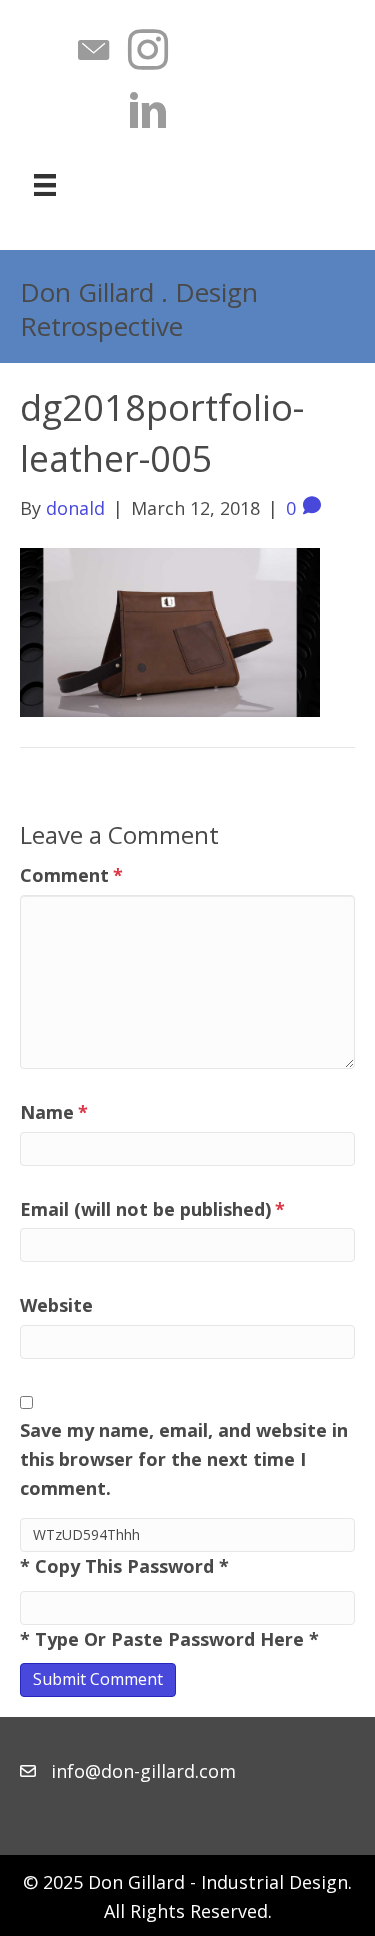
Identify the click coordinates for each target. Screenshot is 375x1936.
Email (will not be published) (152, 1209)
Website (56, 1305)
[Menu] (45, 185)
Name (54, 1112)
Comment (71, 875)
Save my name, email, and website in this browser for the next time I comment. (184, 1459)
